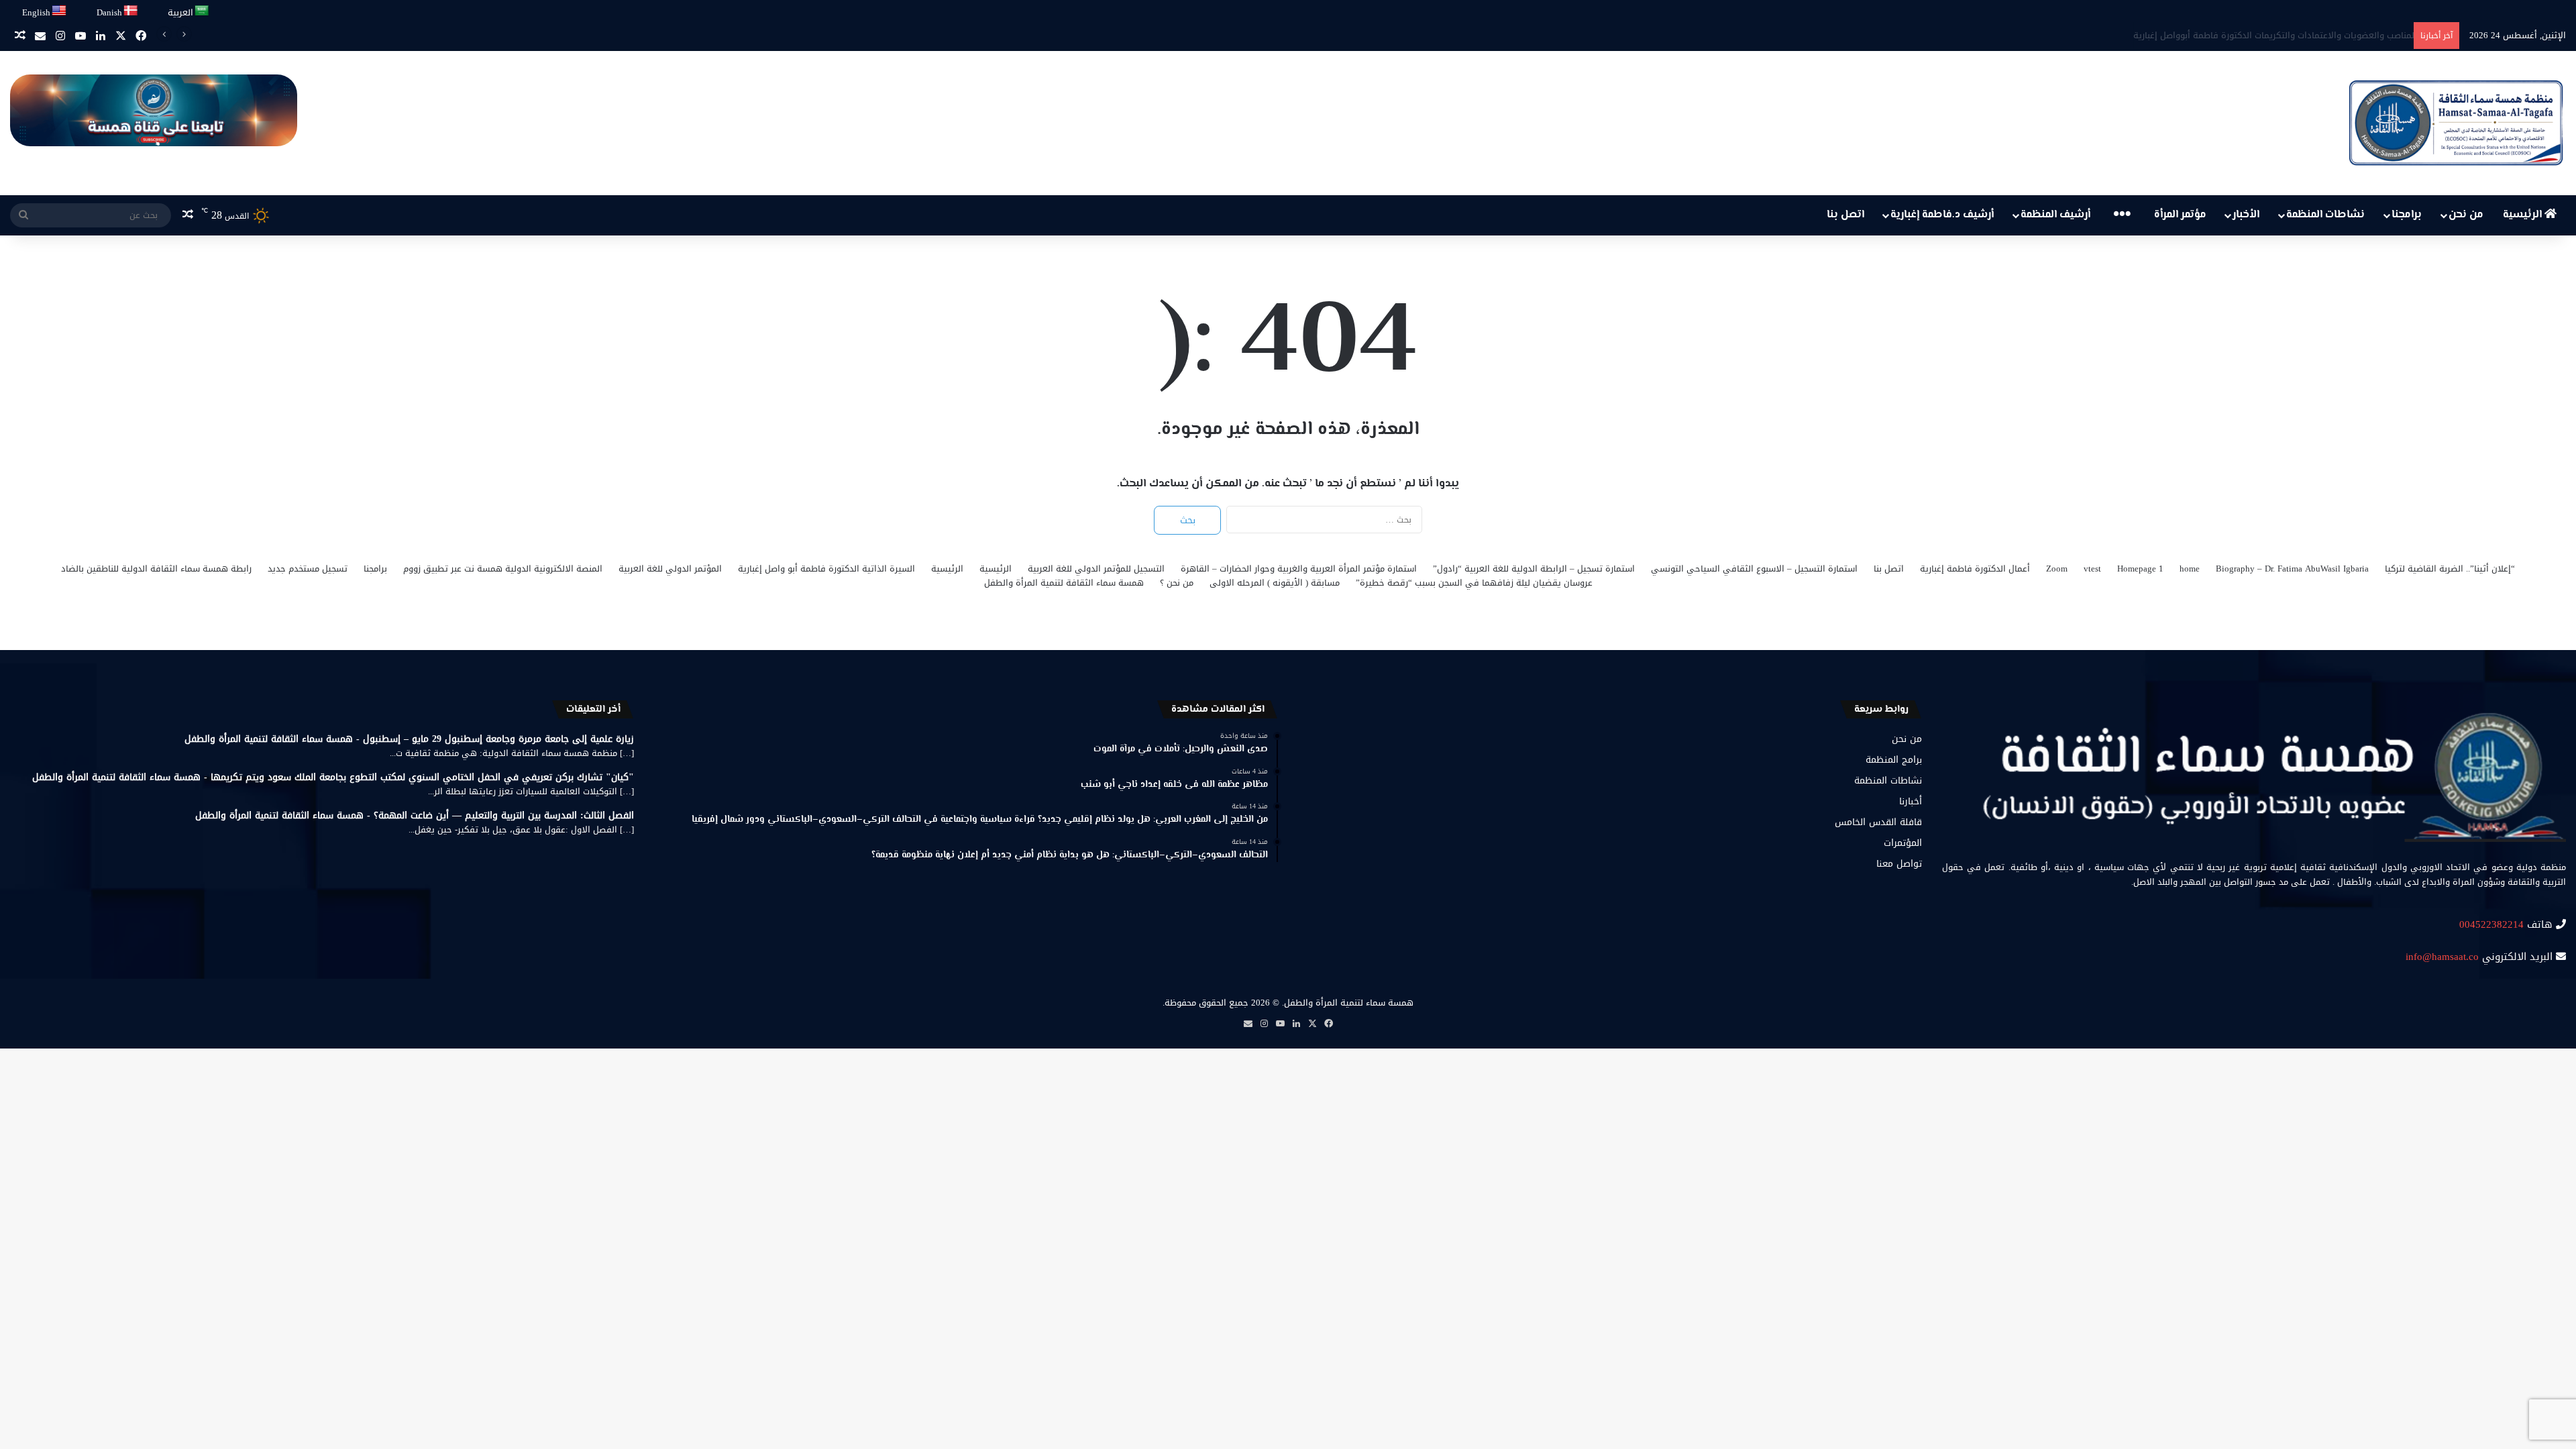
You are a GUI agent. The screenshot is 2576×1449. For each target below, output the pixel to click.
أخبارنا (1911, 801)
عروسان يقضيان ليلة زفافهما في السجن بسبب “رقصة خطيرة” (1474, 583)
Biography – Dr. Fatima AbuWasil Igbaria (2292, 569)
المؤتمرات (1903, 843)
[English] (60, 11)
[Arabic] (202, 11)
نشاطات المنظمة (2325, 215)
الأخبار (2246, 215)
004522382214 (2491, 924)
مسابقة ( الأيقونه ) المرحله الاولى (1275, 583)
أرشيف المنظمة (2055, 215)
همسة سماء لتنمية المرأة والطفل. (1348, 1003)
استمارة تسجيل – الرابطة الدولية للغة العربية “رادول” (1534, 569)
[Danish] (131, 11)
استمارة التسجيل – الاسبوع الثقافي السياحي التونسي (1754, 569)
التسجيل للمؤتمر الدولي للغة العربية (1096, 569)
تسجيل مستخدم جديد (308, 569)
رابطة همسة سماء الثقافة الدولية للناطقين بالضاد (156, 569)
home (2190, 569)
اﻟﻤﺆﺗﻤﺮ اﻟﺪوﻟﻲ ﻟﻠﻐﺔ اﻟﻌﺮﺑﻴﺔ (670, 569)
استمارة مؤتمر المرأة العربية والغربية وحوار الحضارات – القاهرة (1299, 569)
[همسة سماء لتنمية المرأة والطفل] (2456, 123)
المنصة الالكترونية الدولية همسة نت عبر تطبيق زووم (503, 569)
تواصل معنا (1899, 864)
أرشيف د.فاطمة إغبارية (1942, 215)
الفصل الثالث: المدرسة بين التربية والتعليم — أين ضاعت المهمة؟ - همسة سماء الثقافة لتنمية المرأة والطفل (415, 815)
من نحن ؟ (1177, 583)
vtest (2092, 569)
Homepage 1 (2140, 569)
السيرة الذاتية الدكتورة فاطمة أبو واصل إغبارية (826, 569)
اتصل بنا (1845, 215)
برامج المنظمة (1894, 760)
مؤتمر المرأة (2180, 215)
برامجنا (2407, 215)
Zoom (2057, 569)
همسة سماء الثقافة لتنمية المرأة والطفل (1064, 583)
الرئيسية (2524, 215)
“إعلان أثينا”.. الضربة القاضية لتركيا (2450, 569)
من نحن (2466, 215)
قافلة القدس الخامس (1878, 822)
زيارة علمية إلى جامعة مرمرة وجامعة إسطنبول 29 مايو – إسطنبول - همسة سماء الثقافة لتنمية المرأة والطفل (409, 739)
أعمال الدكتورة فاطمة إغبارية (1975, 569)
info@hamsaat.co (2442, 957)
